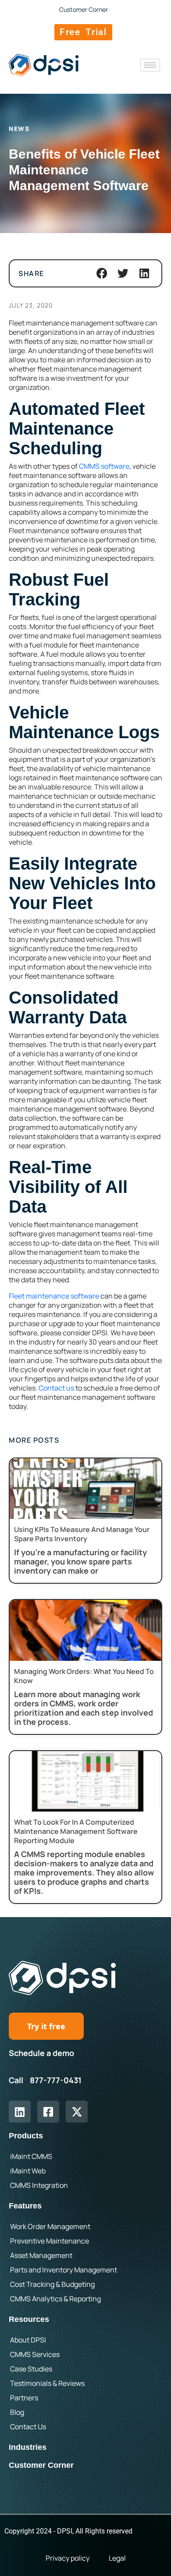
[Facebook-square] (48, 2112)
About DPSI (28, 2340)
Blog (17, 2412)
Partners (24, 2398)
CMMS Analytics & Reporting (55, 2299)
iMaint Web (28, 2171)
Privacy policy (68, 2558)
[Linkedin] (20, 2112)
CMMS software (104, 466)
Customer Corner (41, 2465)
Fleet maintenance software (54, 1296)
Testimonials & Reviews (47, 2383)
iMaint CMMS (31, 2156)
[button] (102, 273)
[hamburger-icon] (150, 65)
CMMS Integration (39, 2185)
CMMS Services (35, 2354)
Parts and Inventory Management (64, 2270)
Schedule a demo (41, 2053)
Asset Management (41, 2255)
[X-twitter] (77, 2112)
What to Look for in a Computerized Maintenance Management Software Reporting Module (76, 1831)
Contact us (56, 1388)
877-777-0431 (56, 2080)
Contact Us (28, 2427)
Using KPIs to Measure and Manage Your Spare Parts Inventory (82, 1534)
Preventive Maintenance (50, 2241)
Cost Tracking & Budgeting (52, 2284)
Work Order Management (50, 2226)
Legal (117, 2558)
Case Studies (31, 2369)
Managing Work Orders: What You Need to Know (84, 1676)
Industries (28, 2447)
